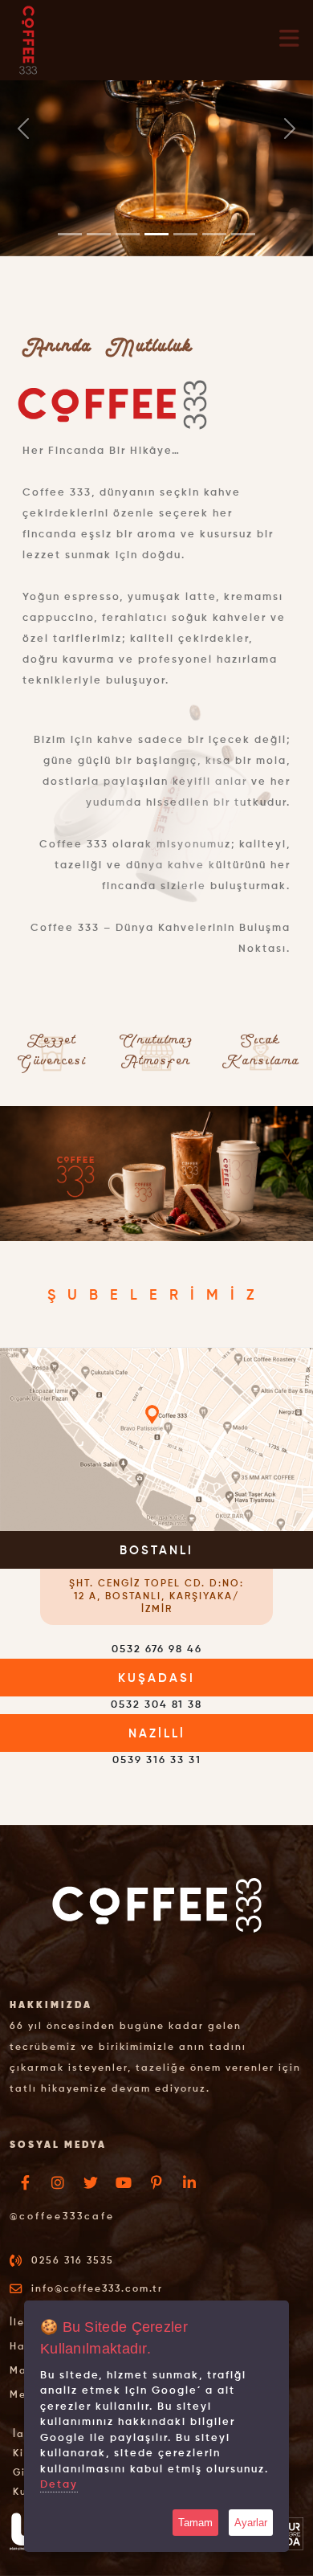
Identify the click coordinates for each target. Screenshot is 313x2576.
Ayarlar (251, 2523)
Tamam (195, 2523)
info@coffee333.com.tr (97, 2289)
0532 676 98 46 (157, 1649)
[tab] (156, 1578)
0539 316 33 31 (157, 1760)
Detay (59, 2485)
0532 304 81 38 (156, 1705)
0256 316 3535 (73, 2261)
